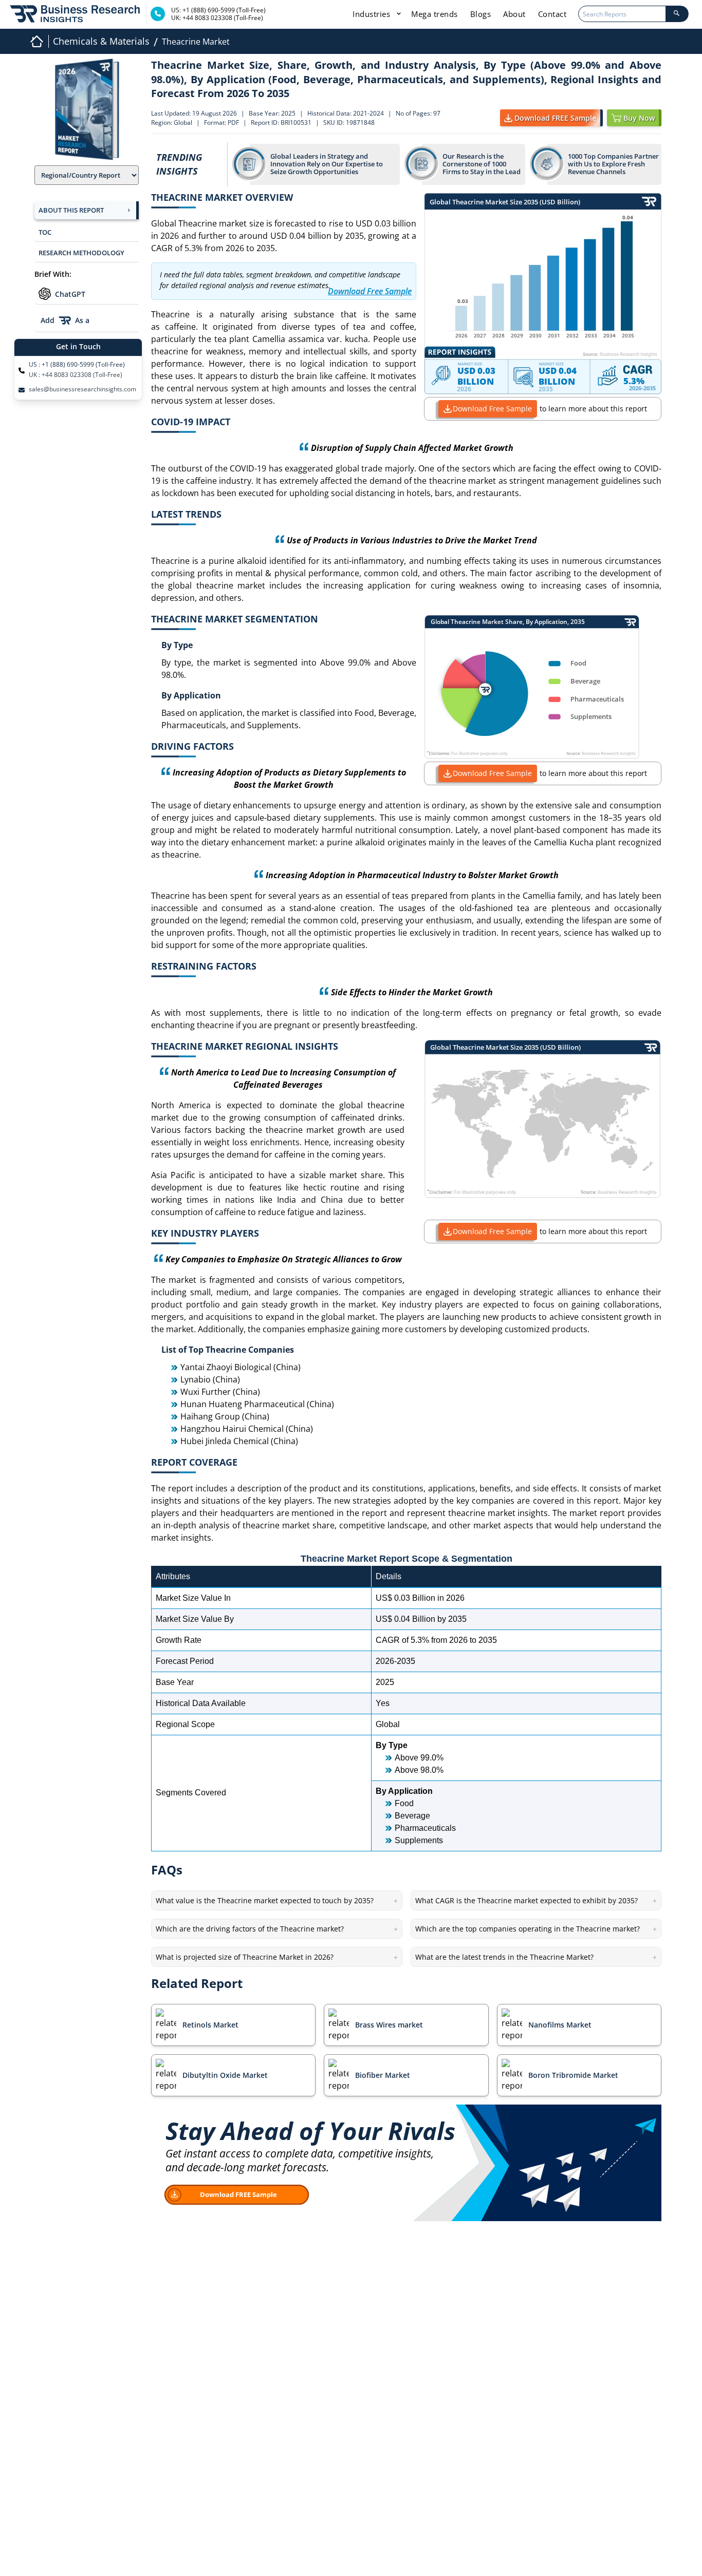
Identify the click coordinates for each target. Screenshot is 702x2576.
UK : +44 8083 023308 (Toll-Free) (76, 375)
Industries (373, 14)
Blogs (481, 14)
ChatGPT (70, 294)
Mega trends (435, 14)
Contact (552, 14)
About (514, 14)
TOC (45, 232)
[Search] (677, 14)
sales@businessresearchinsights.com (82, 389)
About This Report (71, 210)
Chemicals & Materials (101, 41)
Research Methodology (81, 253)
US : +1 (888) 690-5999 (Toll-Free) (77, 365)
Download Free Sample (492, 409)
